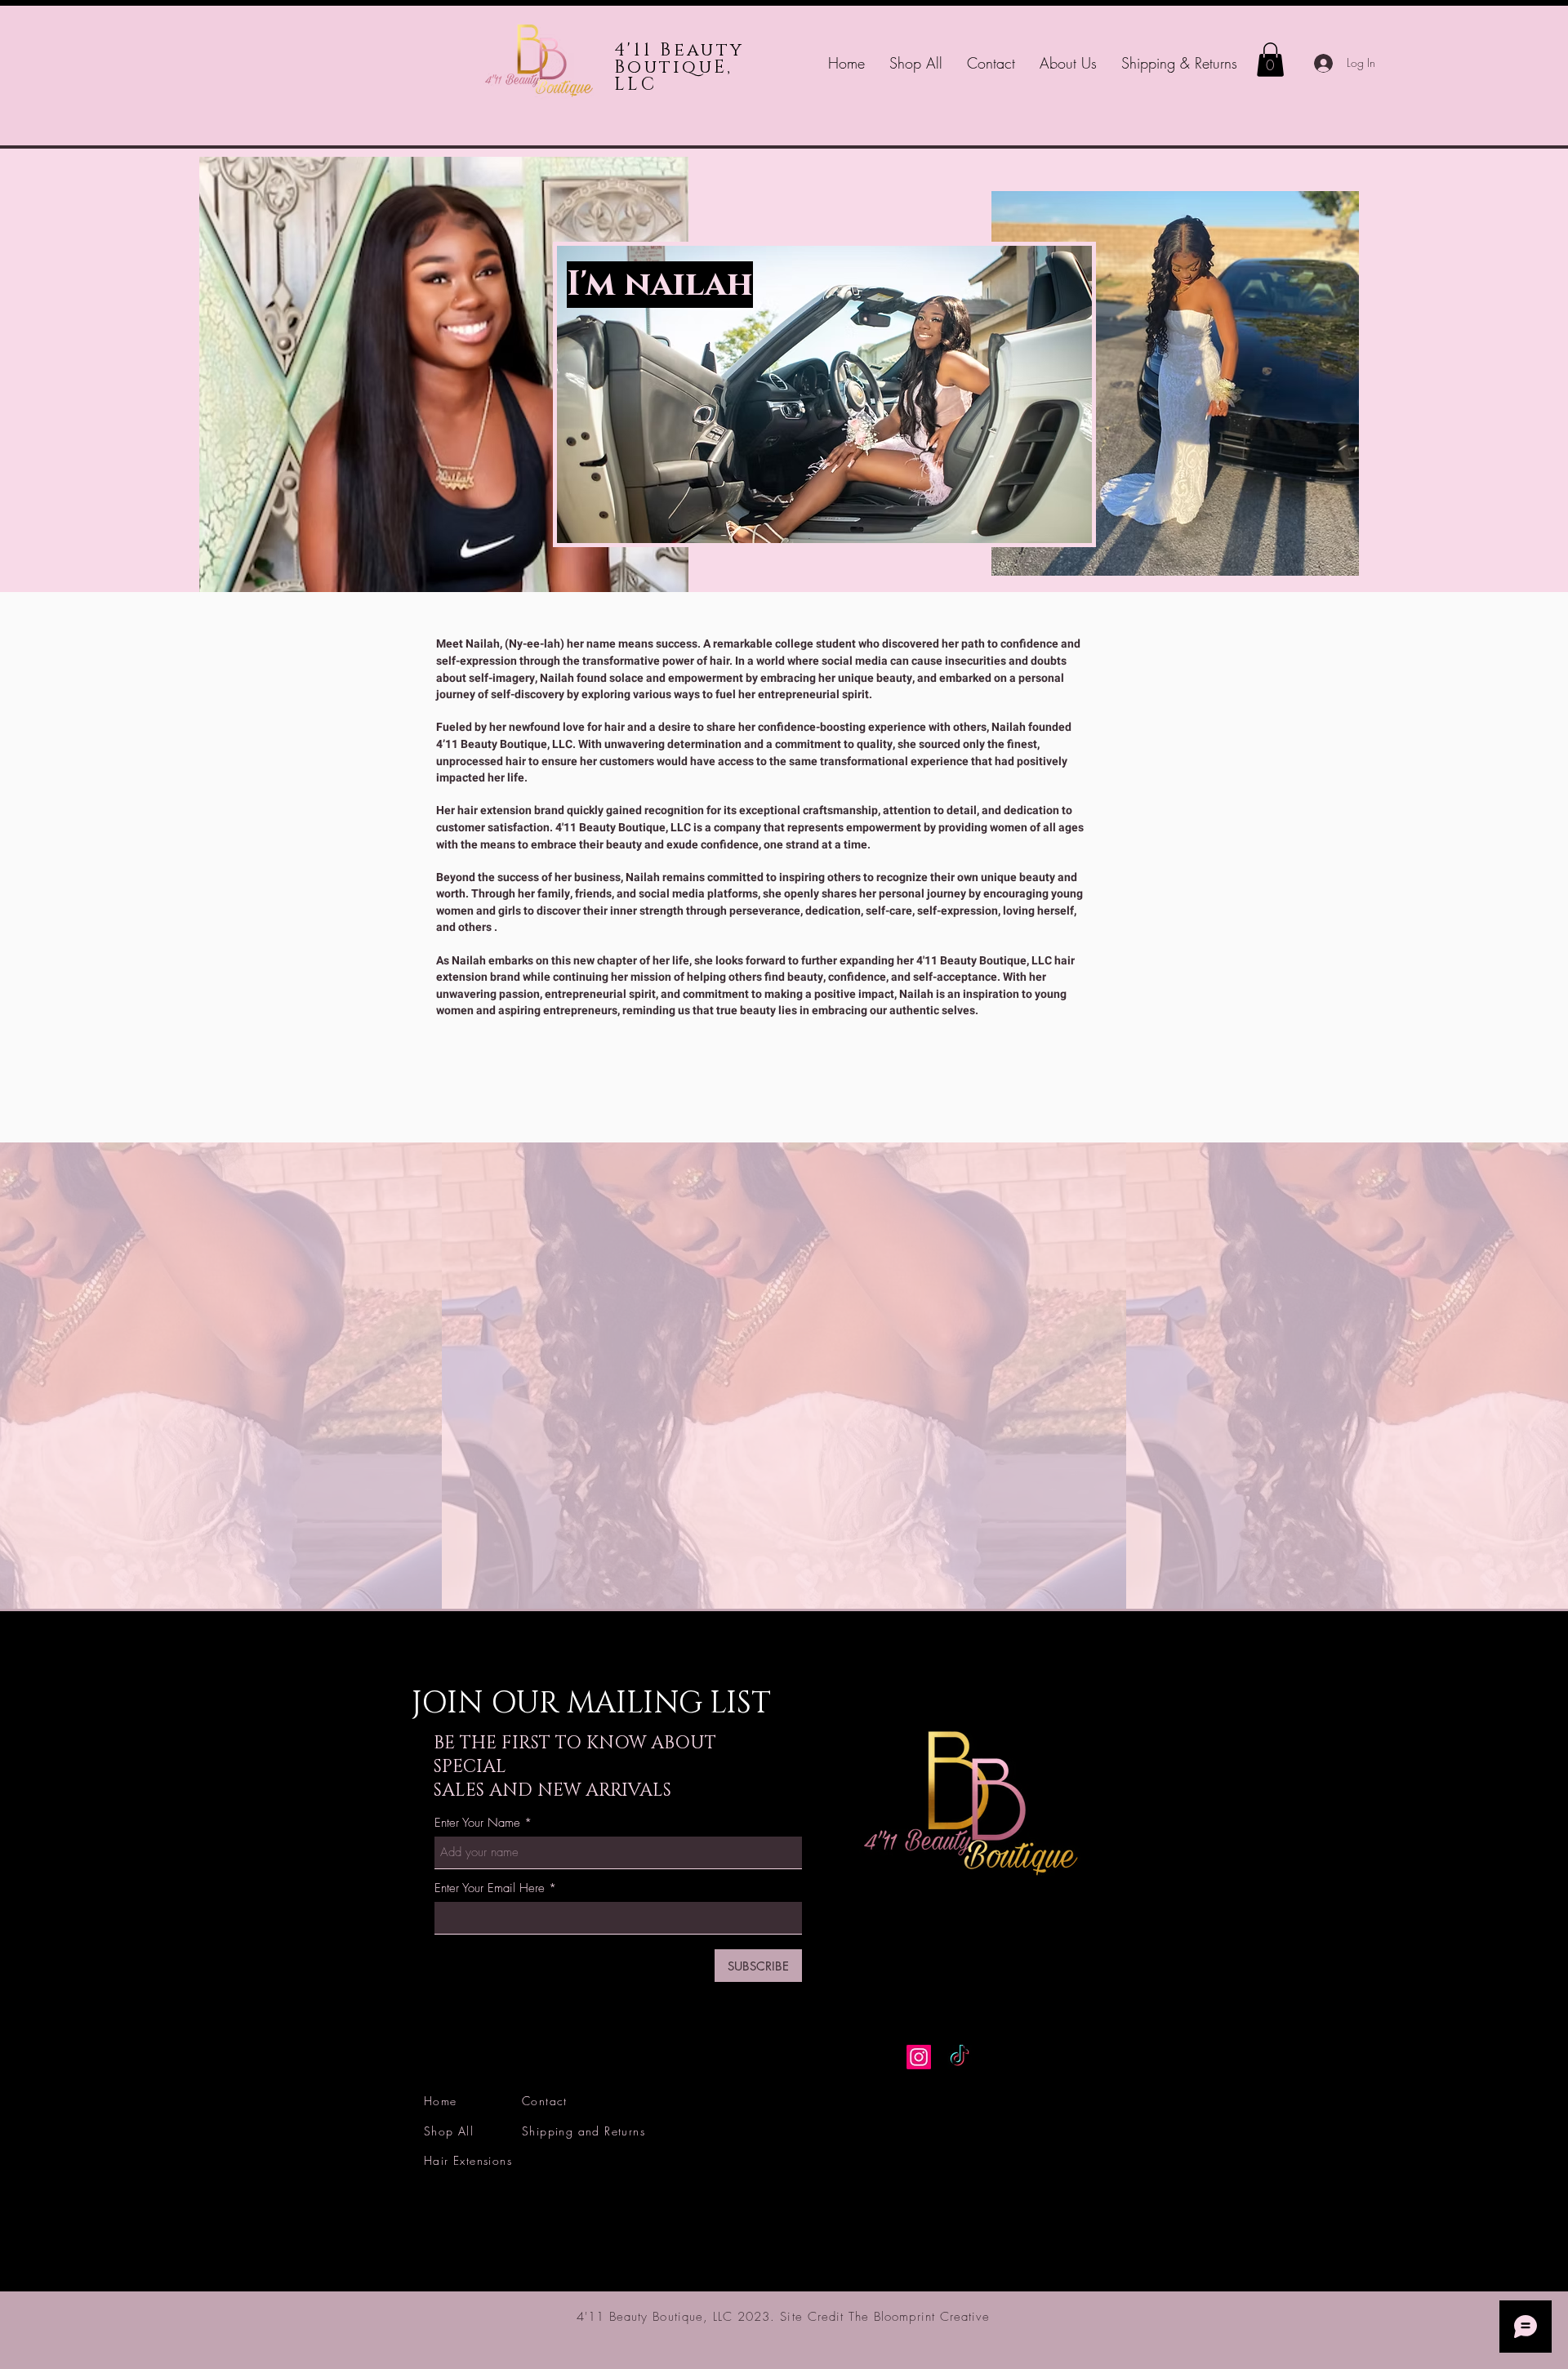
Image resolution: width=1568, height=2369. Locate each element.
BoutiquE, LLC (674, 76)
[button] (1270, 60)
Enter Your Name (477, 1823)
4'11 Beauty (679, 50)
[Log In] (1320, 63)
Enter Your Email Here (490, 1888)
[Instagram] (919, 2057)
